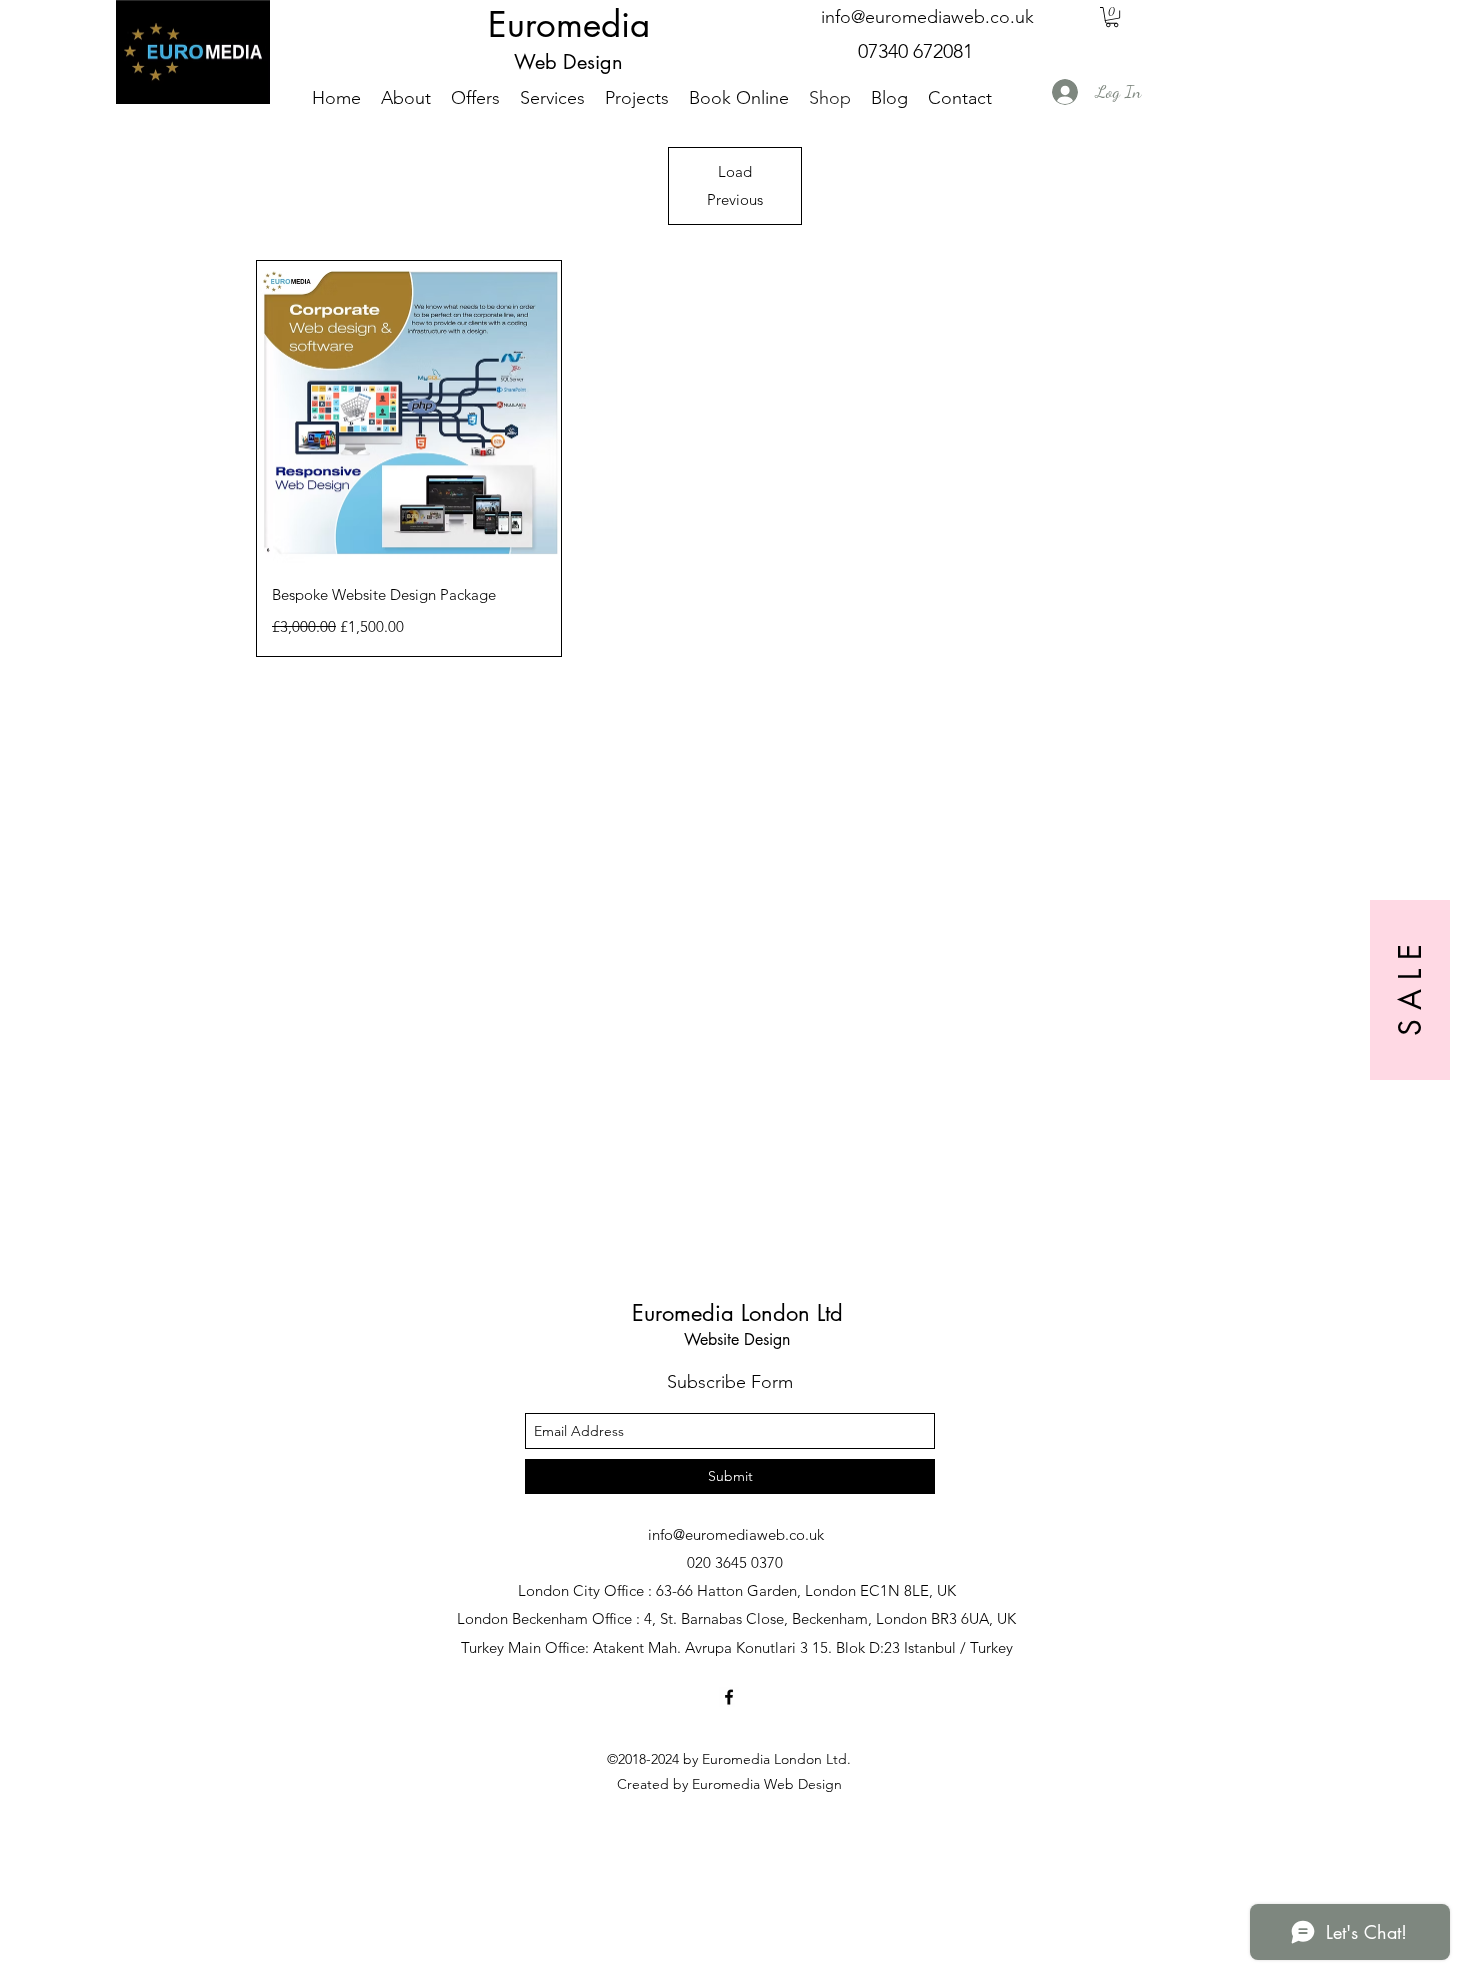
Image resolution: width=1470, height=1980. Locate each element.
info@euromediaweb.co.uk (927, 17)
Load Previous (735, 185)
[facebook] (729, 1697)
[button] (1112, 17)
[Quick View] (409, 413)
